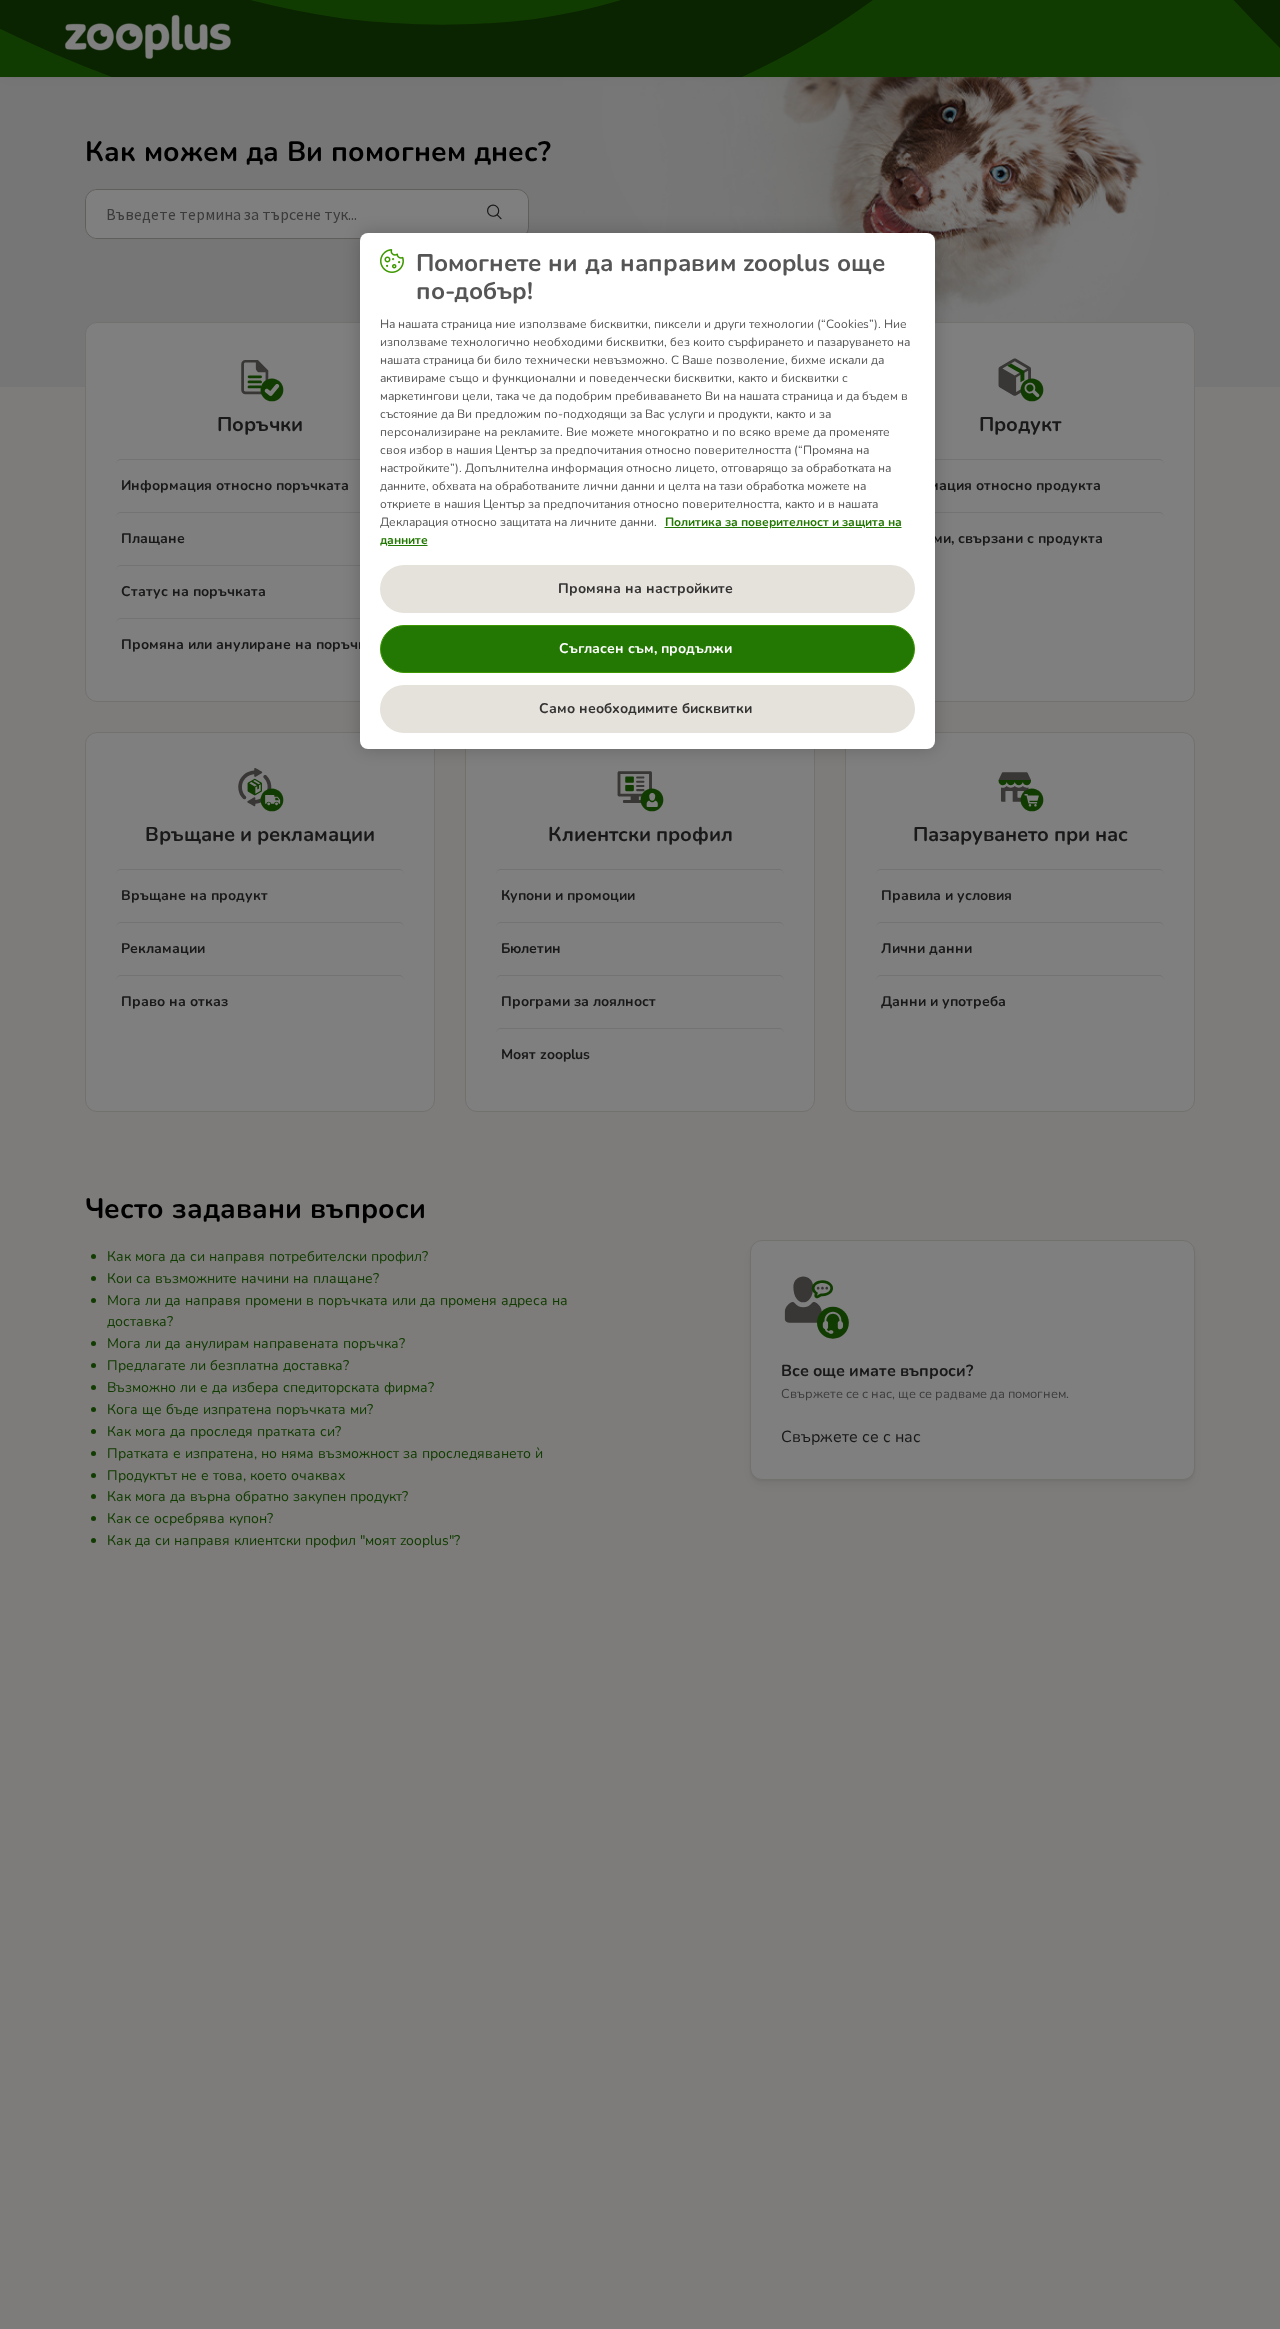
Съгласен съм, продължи (647, 648)
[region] (647, 491)
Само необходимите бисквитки (647, 708)
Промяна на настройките (647, 588)
